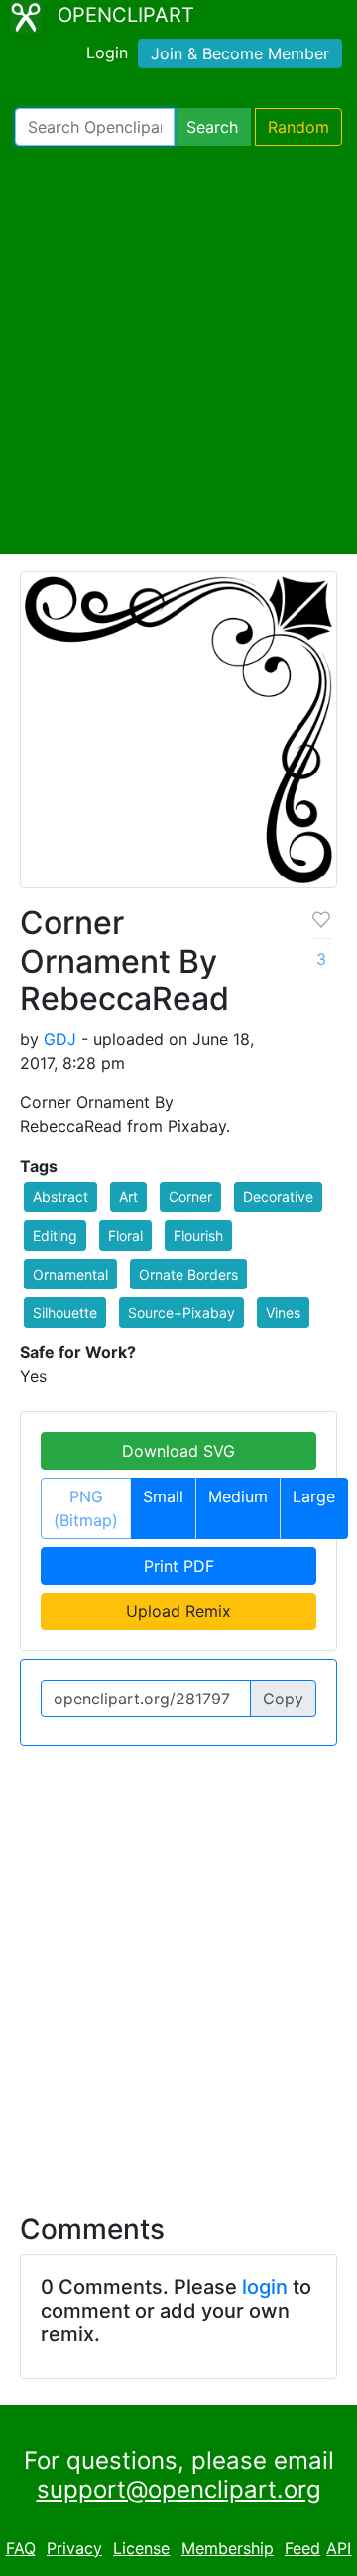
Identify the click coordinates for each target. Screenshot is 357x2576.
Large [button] (314, 1496)
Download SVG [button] (178, 1451)
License (141, 2548)
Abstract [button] (60, 1197)
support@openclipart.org (179, 2489)
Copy (283, 1699)
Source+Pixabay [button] (181, 1313)
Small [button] (163, 1496)
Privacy (74, 2548)
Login (107, 52)
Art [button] (128, 1197)
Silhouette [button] (65, 1313)
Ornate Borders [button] (188, 1274)
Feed (302, 2548)
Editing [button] (55, 1236)
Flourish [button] (198, 1236)
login (265, 2287)
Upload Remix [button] (178, 1611)
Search (212, 127)
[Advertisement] (178, 350)
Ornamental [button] (70, 1274)
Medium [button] (238, 1496)
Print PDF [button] (179, 1566)
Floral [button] (125, 1236)
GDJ (60, 1039)
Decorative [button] (278, 1197)
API (339, 2548)
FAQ (21, 2548)
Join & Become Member (240, 53)
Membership (228, 2548)
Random (298, 127)
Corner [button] (190, 1197)
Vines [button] (283, 1313)
